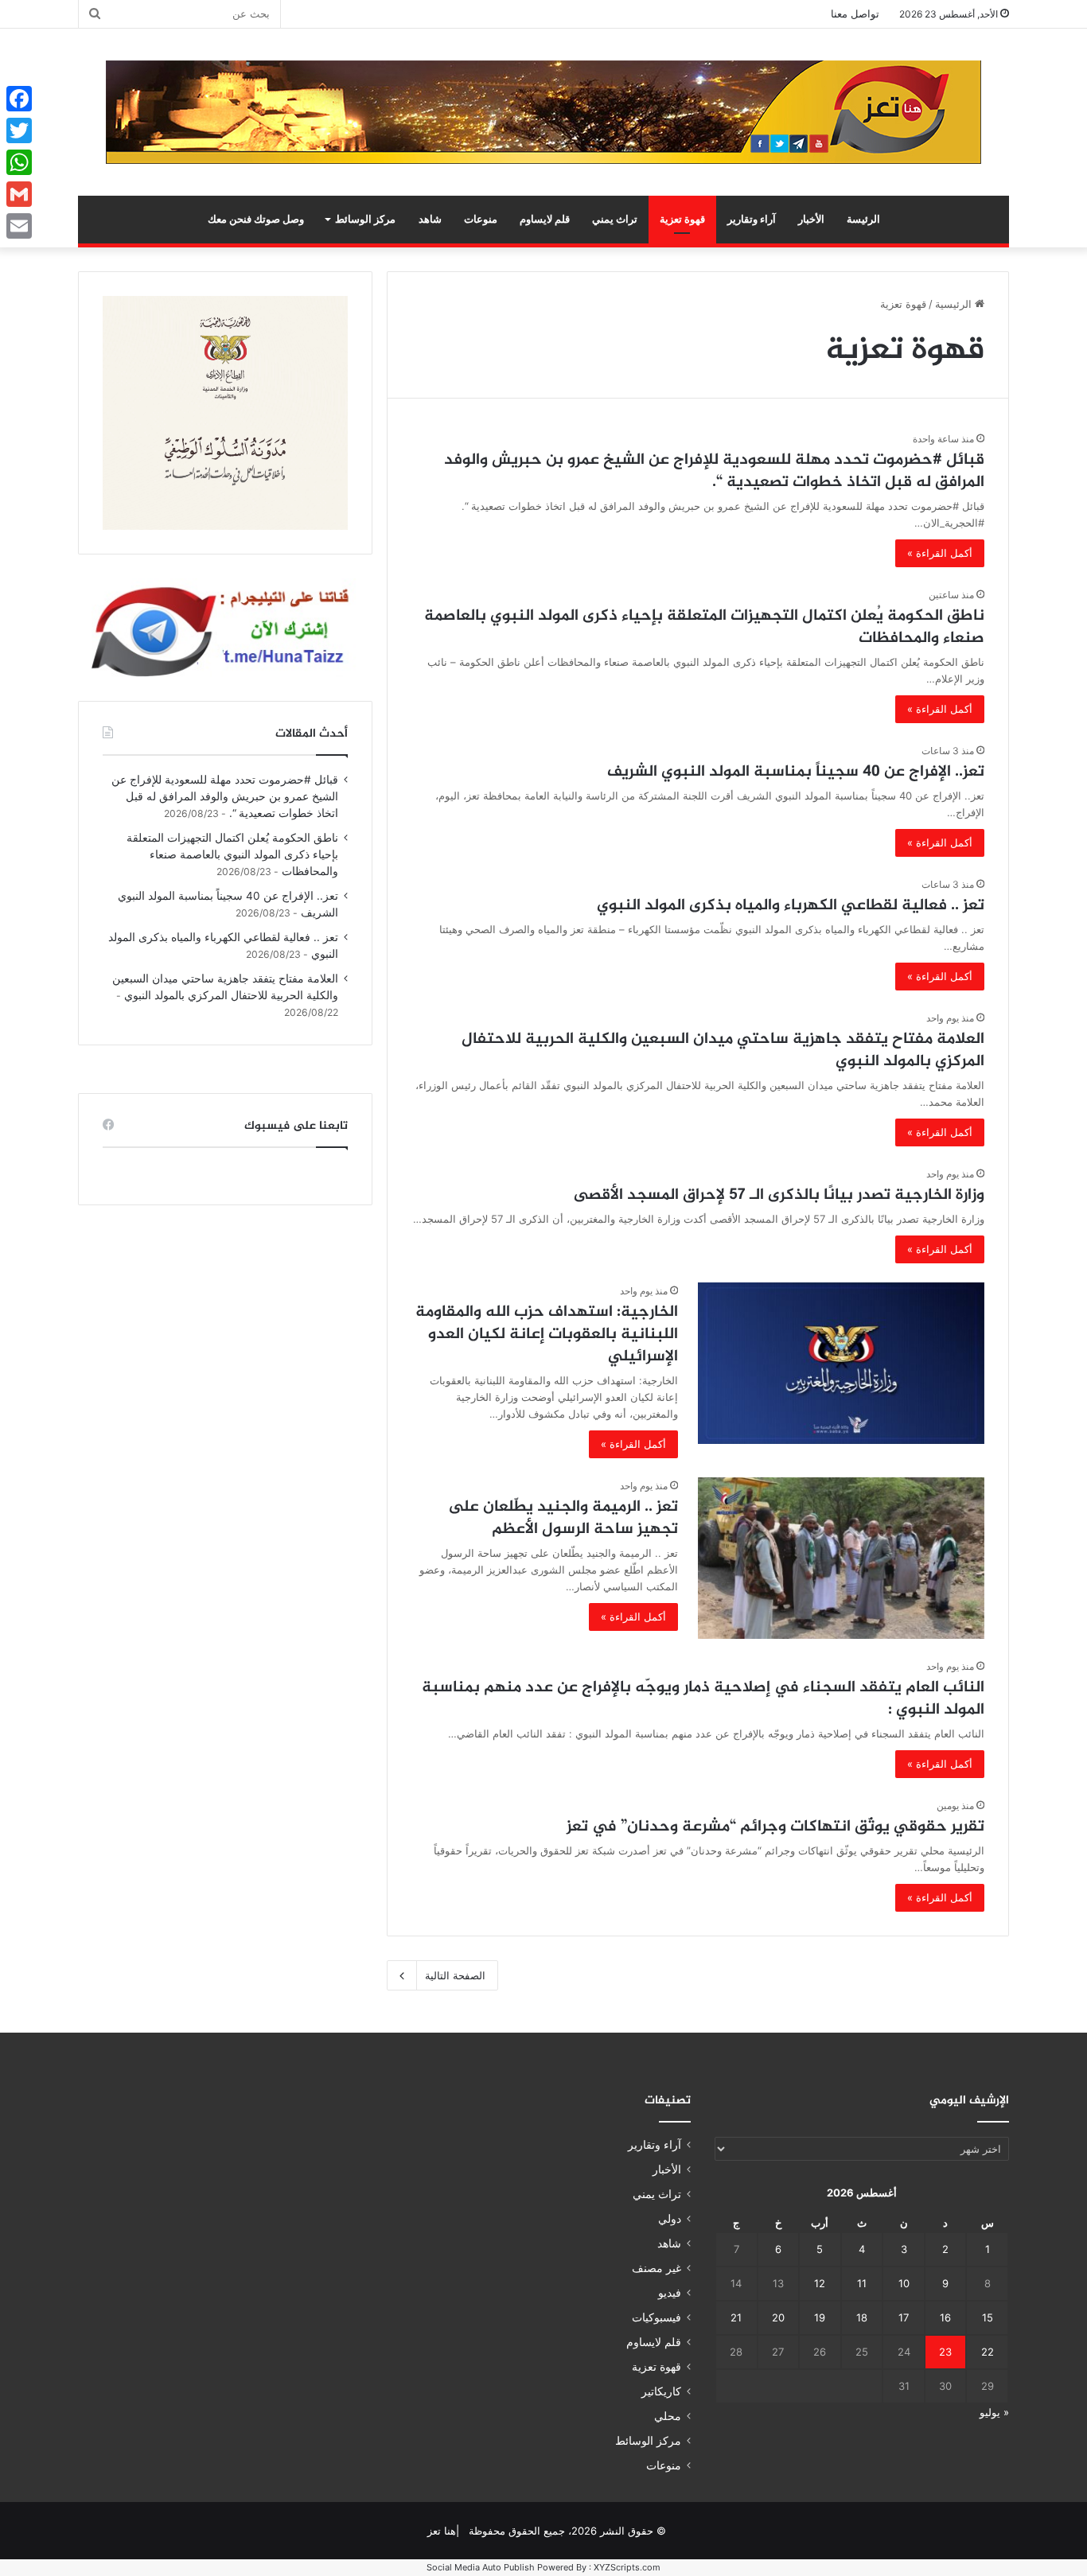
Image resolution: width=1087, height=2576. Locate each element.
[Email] (19, 226)
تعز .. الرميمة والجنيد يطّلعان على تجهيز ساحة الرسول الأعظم (563, 1518)
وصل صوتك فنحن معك (256, 219)
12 (820, 2283)
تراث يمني (615, 219)
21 (736, 2317)
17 (904, 2317)
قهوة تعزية (682, 219)
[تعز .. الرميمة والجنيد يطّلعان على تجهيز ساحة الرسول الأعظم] (841, 1558)
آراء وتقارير (752, 219)
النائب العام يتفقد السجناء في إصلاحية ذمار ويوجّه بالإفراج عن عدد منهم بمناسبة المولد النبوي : (703, 1699)
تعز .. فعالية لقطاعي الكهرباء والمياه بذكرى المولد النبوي (791, 906)
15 (988, 2317)
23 (945, 2352)
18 (862, 2317)
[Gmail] (19, 194)
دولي (670, 2219)
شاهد (430, 219)
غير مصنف (656, 2268)
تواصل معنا (855, 14)
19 (820, 2317)
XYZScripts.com (627, 2567)
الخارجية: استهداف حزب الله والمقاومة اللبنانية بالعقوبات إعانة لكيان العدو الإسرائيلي (547, 1335)
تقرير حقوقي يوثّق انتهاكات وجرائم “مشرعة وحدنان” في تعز (775, 1827)
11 (862, 2283)
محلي (668, 2416)
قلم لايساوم (545, 219)
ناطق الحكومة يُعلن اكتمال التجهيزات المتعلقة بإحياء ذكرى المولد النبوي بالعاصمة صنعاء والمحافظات (704, 627)
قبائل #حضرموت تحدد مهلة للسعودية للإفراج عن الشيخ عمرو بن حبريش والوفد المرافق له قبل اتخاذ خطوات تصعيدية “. (714, 471)
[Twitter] (19, 130)
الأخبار (811, 219)
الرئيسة (863, 219)
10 (904, 2283)
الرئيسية (955, 304)
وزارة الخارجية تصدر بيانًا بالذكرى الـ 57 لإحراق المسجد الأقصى (779, 1195)
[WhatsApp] (19, 162)
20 (778, 2317)
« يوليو (994, 2412)
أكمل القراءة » (940, 553)
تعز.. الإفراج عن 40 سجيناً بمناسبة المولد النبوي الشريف (796, 772)
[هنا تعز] (543, 112)
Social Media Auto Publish (481, 2567)
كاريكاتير (661, 2391)
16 (945, 2317)
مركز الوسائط (365, 219)
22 (988, 2352)
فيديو (670, 2293)
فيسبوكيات (656, 2317)
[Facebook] (19, 99)
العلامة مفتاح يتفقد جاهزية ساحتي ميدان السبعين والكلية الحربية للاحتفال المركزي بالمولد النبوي (723, 1051)
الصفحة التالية (455, 1975)
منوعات (481, 219)
